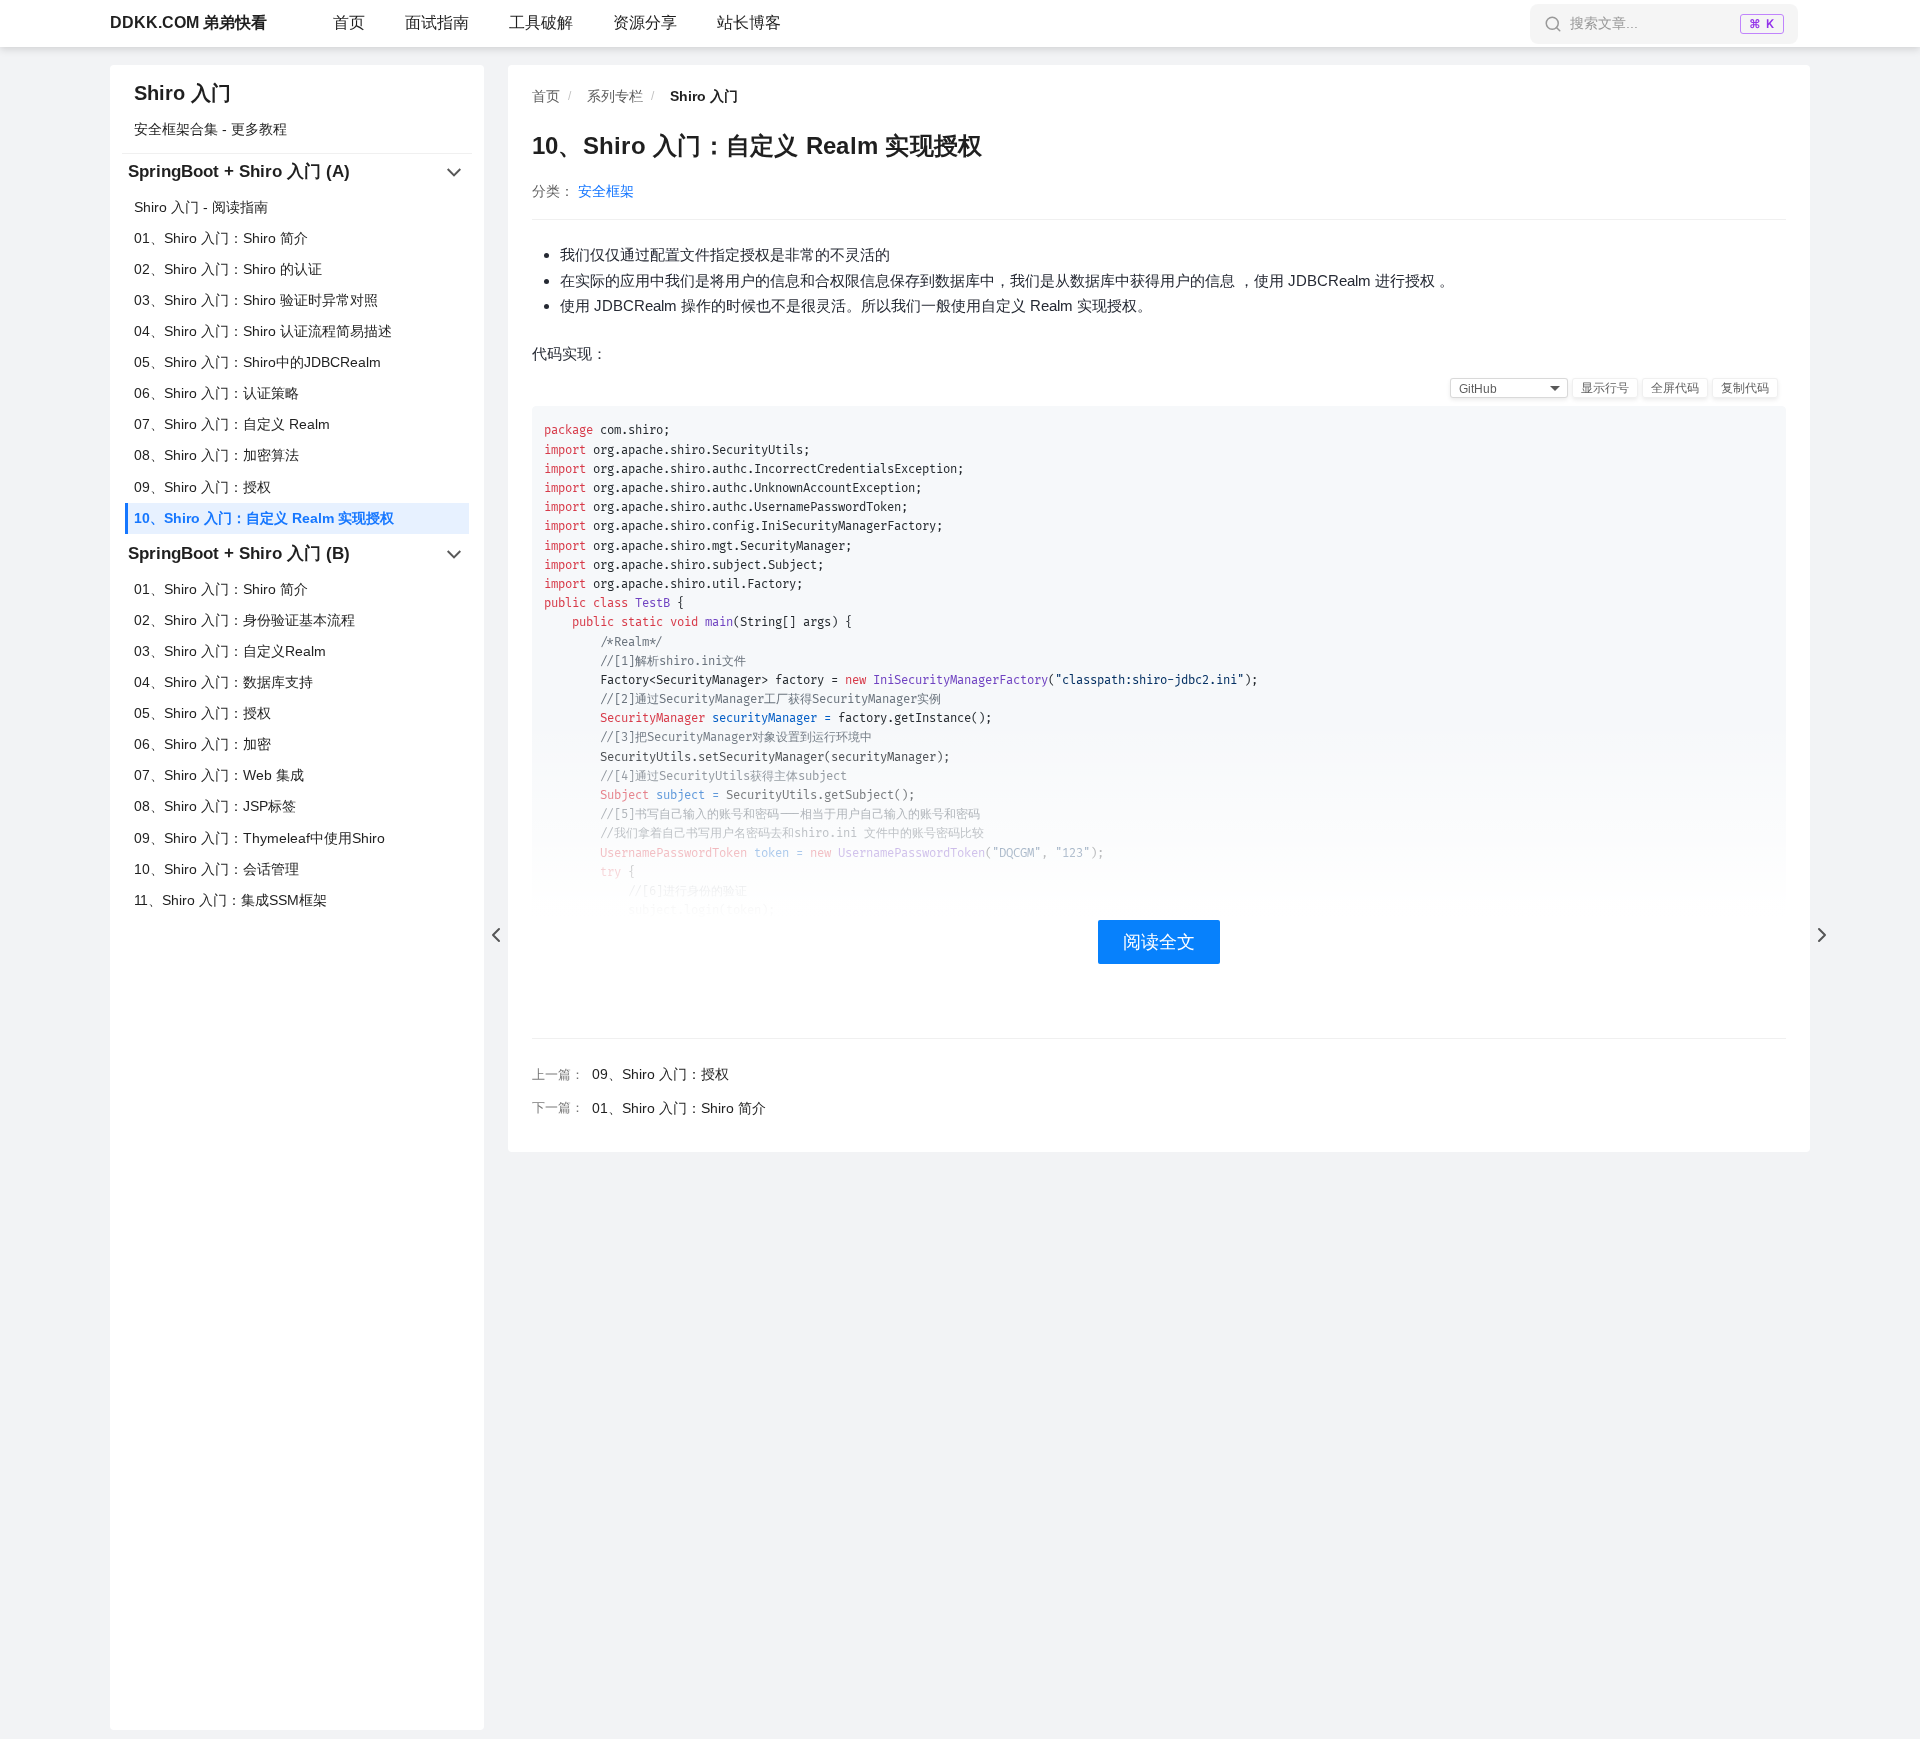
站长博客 (749, 22)
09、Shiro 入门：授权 (202, 487)
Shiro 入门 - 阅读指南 (201, 207)
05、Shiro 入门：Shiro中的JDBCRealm (257, 363)
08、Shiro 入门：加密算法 (216, 456)
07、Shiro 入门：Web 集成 (219, 776)
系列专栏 (615, 96)
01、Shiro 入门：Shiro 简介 (221, 238)
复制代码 (1745, 388)
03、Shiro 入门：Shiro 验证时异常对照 (256, 300)
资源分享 (645, 22)
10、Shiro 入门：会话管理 (216, 869)
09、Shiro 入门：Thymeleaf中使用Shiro (259, 838)
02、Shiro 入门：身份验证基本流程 (244, 620)
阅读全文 (1159, 942)
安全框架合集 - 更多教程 (210, 129)
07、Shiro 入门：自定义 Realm (232, 425)
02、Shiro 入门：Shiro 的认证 (228, 269)
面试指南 (437, 22)
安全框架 (606, 191)
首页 (349, 22)
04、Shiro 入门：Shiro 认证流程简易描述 (263, 331)
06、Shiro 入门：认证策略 (216, 394)
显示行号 (1605, 388)
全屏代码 (1675, 388)
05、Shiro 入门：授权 (202, 714)
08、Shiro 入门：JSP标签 (215, 807)
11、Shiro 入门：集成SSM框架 (230, 900)
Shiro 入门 (182, 93)
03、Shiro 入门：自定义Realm (230, 651)
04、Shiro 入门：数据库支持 (223, 682)
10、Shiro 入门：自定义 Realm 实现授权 (264, 518)
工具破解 (541, 22)
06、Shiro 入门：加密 (202, 745)
